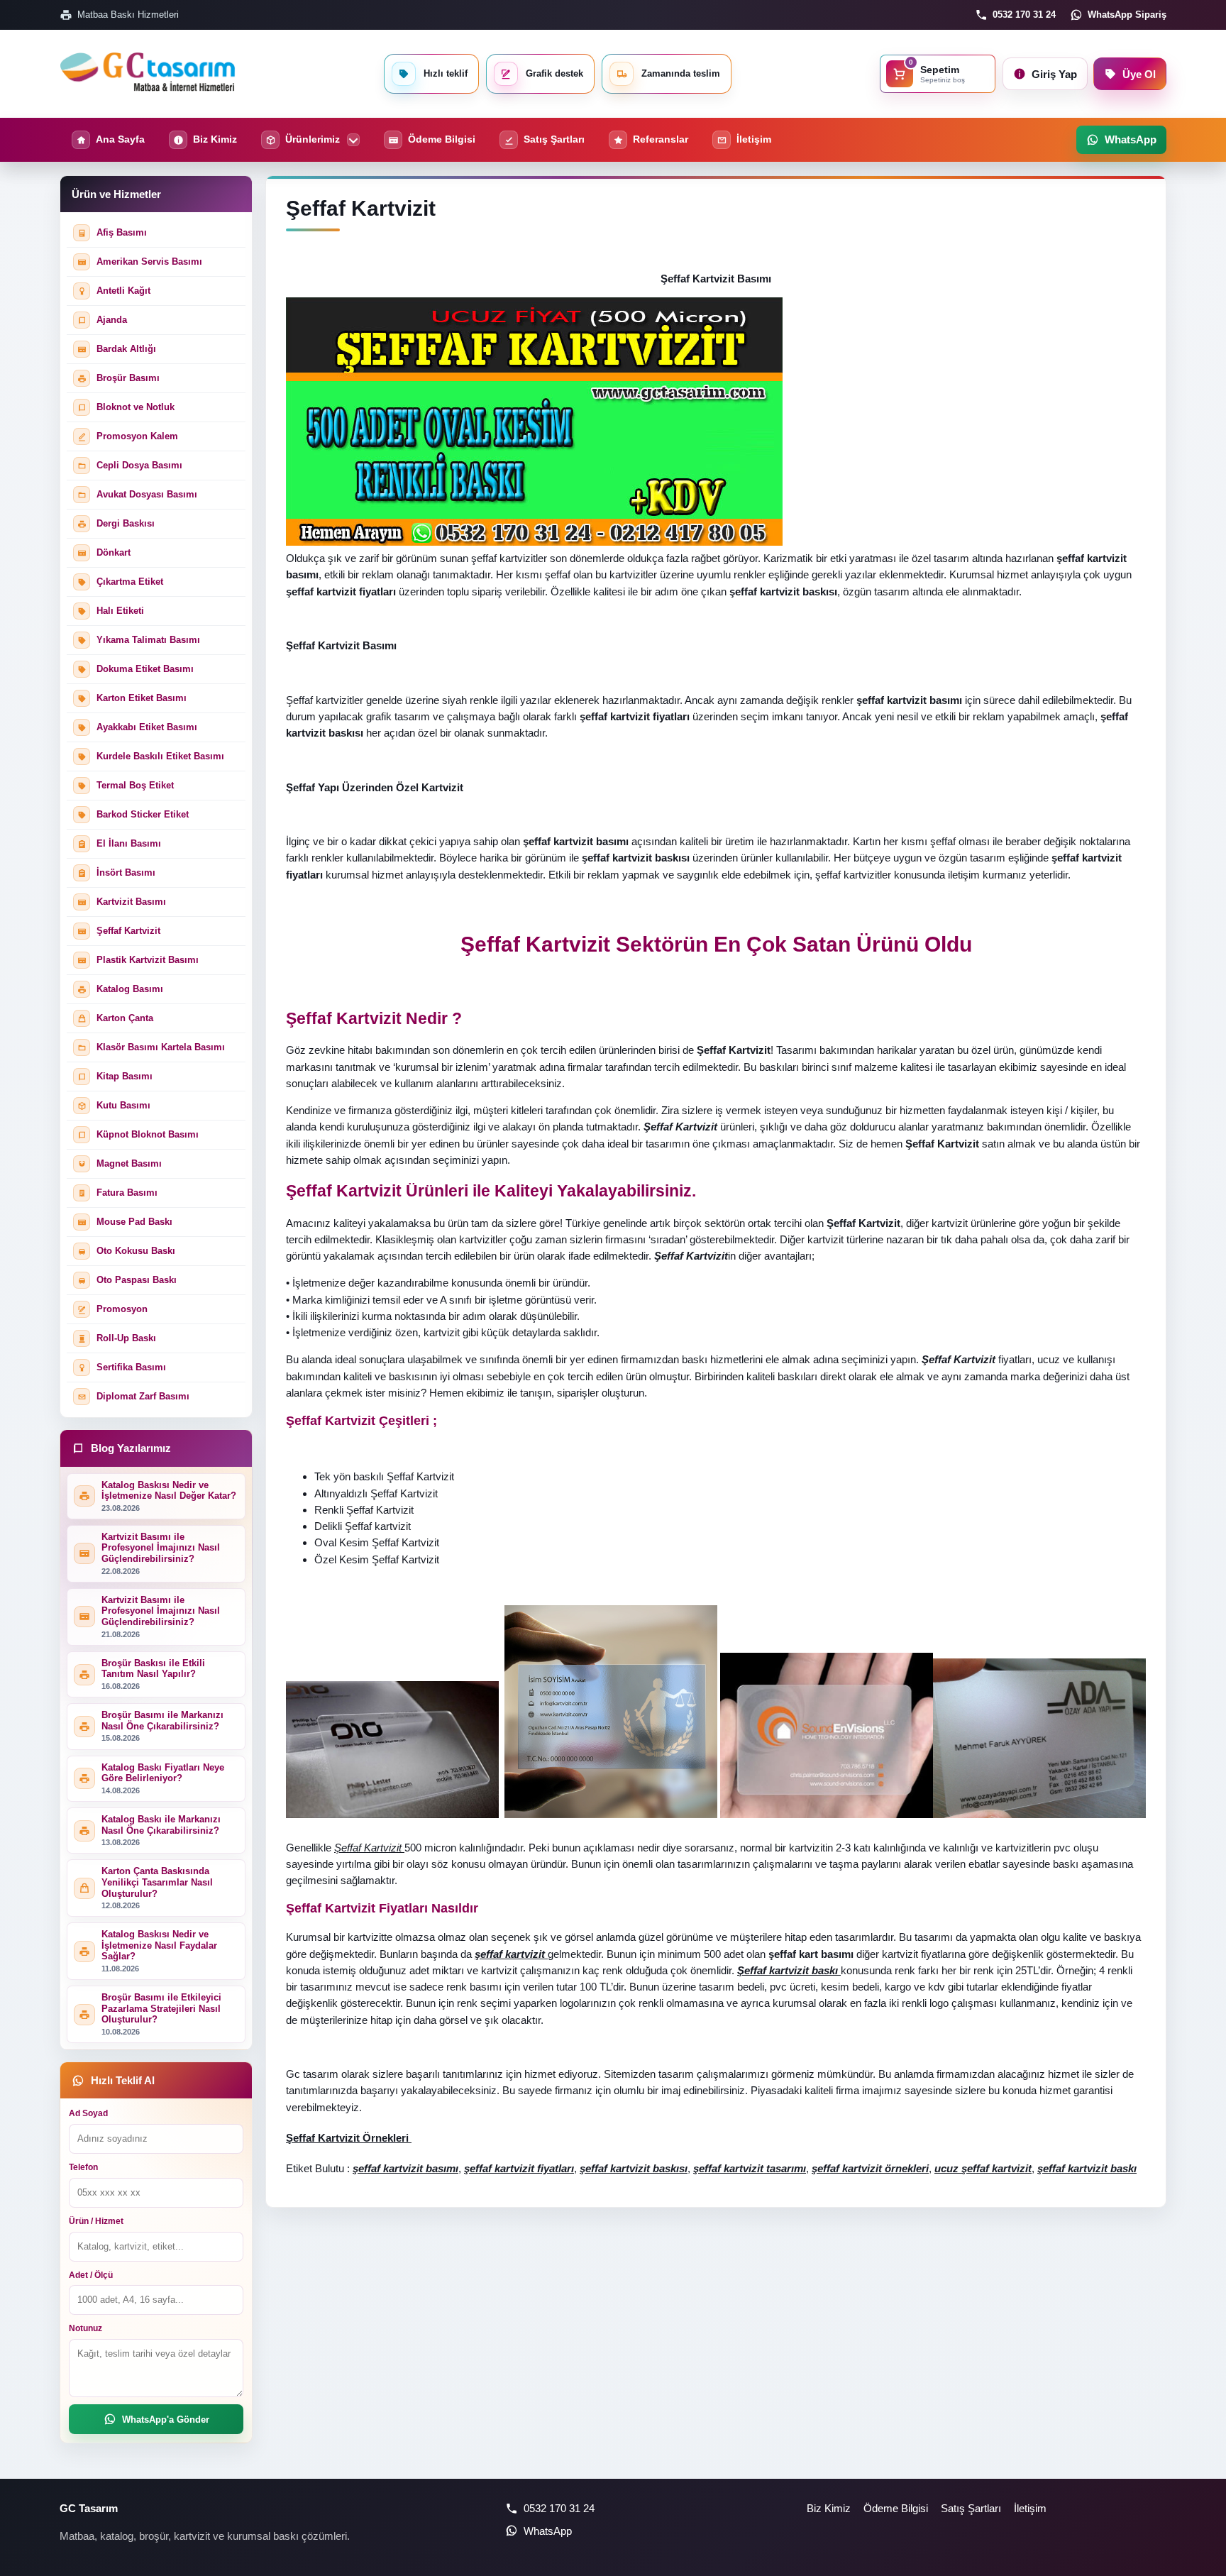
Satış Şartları (971, 2508)
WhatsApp (548, 2531)
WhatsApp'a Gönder (166, 2420)
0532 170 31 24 (1024, 15)
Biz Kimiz (829, 2508)
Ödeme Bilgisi (896, 2508)
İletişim (1030, 2508)
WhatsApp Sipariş (1127, 15)
